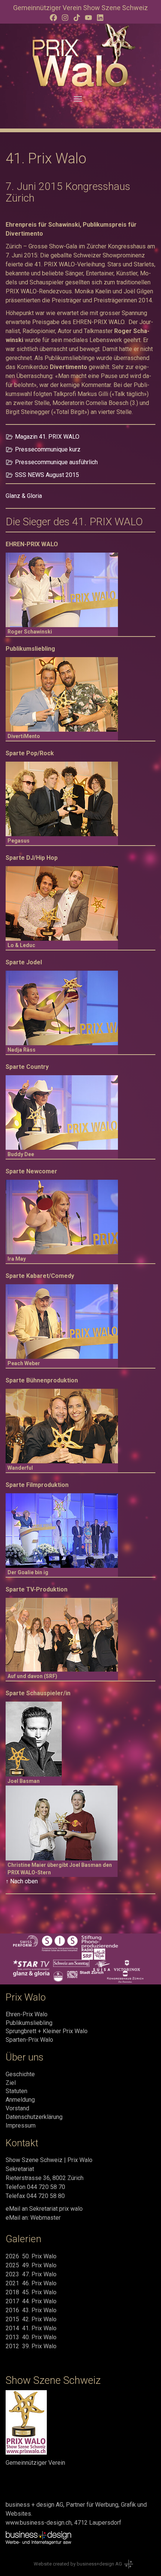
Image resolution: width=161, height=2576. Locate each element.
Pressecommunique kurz (48, 449)
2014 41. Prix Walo (31, 2328)
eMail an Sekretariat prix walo (44, 2209)
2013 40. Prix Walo (31, 2337)
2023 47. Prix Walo (31, 2274)
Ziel (11, 2083)
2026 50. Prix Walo (31, 2256)
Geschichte (20, 2074)
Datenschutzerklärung (34, 2117)
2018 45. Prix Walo (31, 2292)
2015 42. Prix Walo (31, 2319)
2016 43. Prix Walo (31, 2310)
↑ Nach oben (22, 1881)
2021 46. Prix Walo (31, 2283)
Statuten (16, 2091)
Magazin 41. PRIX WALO (47, 437)
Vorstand (17, 2108)
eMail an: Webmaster (33, 2218)
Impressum (21, 2125)
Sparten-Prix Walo (29, 2040)
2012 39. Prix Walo (31, 2346)
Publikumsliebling (29, 2023)
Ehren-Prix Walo (27, 2014)
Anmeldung (20, 2100)
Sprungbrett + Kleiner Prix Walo (47, 2031)
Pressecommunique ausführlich (56, 462)
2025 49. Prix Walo (31, 2265)
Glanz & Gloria (24, 496)
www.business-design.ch (39, 2523)
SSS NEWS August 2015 (47, 475)
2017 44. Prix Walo (31, 2301)
